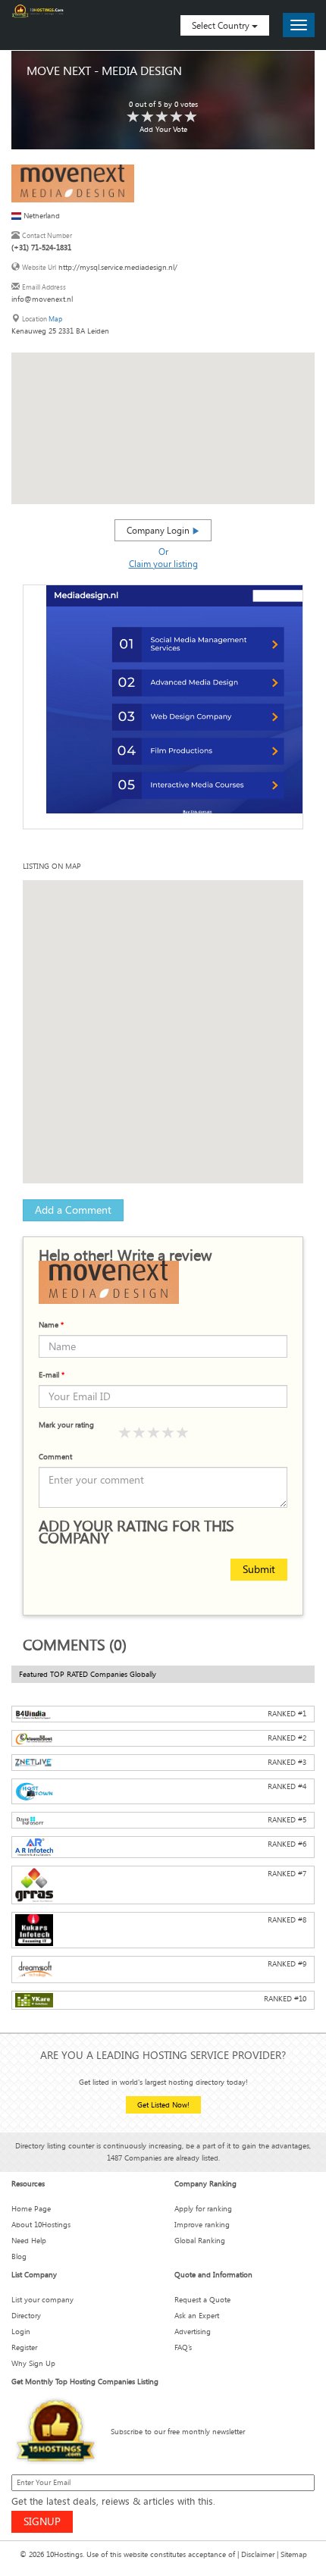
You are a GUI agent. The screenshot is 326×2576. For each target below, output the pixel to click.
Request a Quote (202, 2300)
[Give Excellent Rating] (183, 1433)
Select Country (222, 25)
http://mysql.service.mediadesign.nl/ (118, 267)
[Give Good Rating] (154, 1433)
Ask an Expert (197, 2316)
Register (24, 2347)
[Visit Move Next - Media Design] (73, 183)
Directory (26, 2316)
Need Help (29, 2241)
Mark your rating (66, 1425)
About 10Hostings (41, 2225)
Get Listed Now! (163, 2105)
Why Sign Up (33, 2363)
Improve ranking (202, 2225)
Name (51, 1325)
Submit (259, 1569)
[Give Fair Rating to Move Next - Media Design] (148, 117)
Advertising (193, 2332)
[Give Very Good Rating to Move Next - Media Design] (177, 117)
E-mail (52, 1375)
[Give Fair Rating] (139, 1433)
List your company (42, 2300)
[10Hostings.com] (38, 11)
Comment (55, 1457)
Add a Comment (73, 1210)
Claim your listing (163, 563)
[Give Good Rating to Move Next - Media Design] (162, 117)
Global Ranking (200, 2241)
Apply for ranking (203, 2209)
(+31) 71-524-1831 (41, 248)
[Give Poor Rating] (125, 1433)
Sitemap (294, 2554)
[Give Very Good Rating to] (168, 1433)
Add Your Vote (163, 129)
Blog (19, 2256)
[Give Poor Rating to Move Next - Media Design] (133, 117)
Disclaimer (258, 2554)
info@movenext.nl (42, 299)
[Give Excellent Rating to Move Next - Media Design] (191, 117)
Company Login (159, 530)
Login (21, 2332)
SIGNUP (42, 2521)
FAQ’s (183, 2347)
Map (55, 319)
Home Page (31, 2209)
